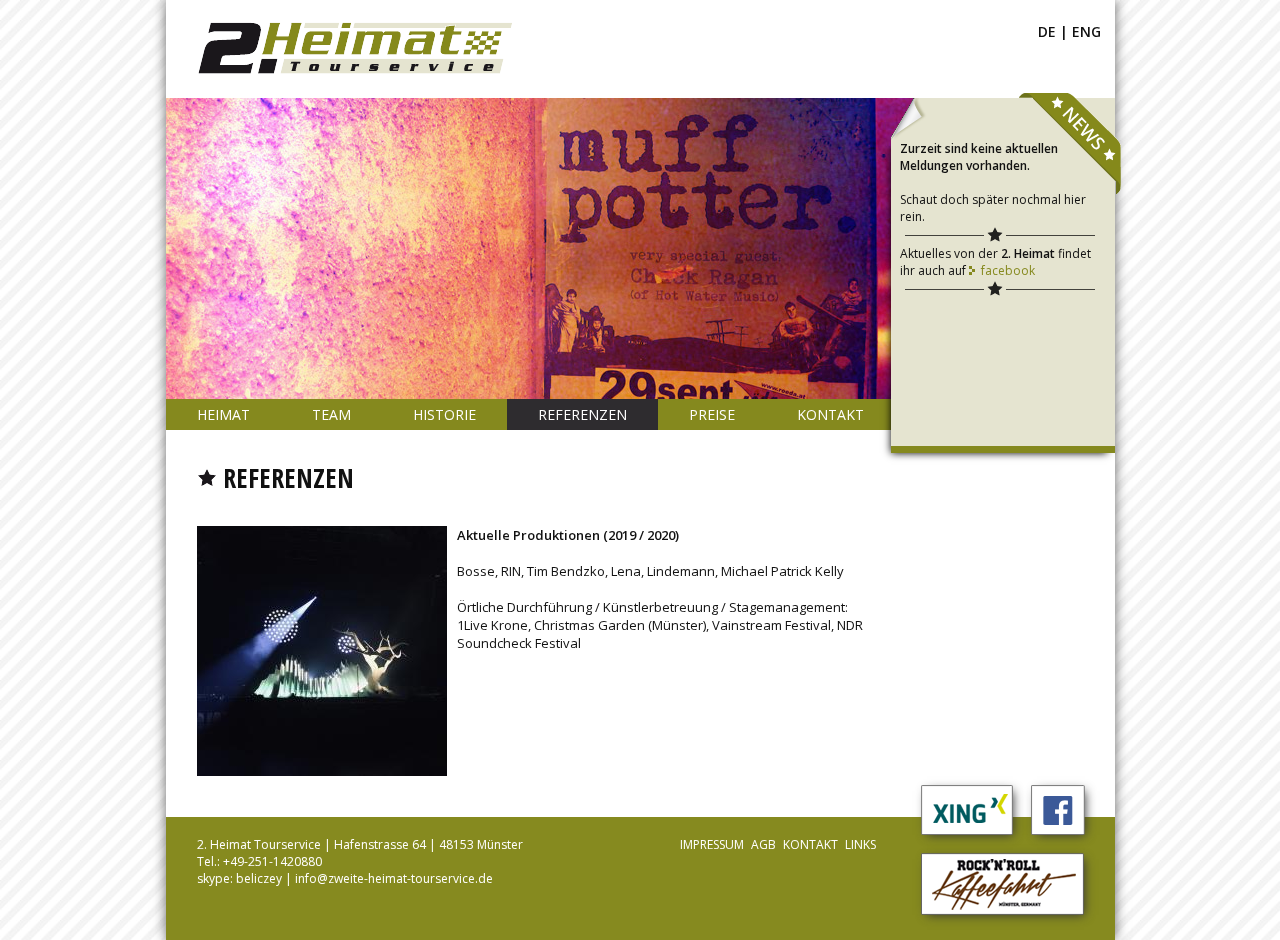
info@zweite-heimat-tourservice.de (394, 878)
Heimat (223, 414)
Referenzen (582, 414)
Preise (712, 414)
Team (331, 414)
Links (860, 844)
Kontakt (830, 414)
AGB (763, 844)
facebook (1008, 270)
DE (1047, 31)
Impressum (712, 844)
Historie (444, 414)
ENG (1086, 31)
